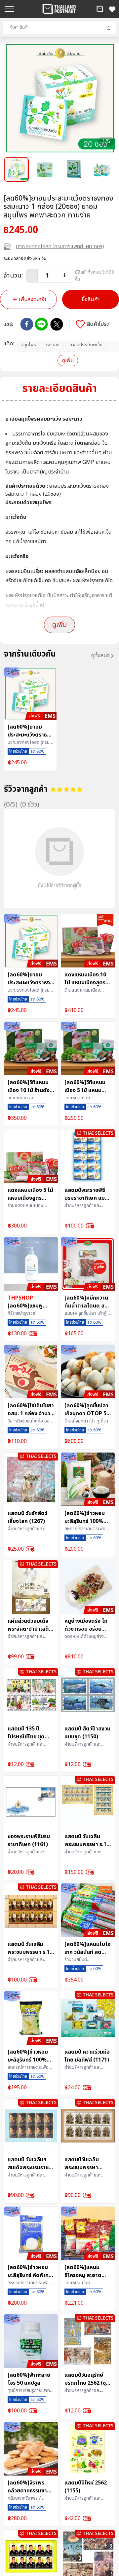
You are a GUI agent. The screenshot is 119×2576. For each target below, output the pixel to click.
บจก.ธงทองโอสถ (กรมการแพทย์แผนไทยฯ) (60, 246)
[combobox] (59, 27)
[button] (100, 9)
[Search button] (109, 28)
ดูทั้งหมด (100, 656)
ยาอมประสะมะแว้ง (86, 345)
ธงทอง (53, 345)
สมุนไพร (28, 345)
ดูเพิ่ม (68, 360)
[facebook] (27, 324)
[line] (41, 324)
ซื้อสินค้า (91, 299)
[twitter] (57, 324)
